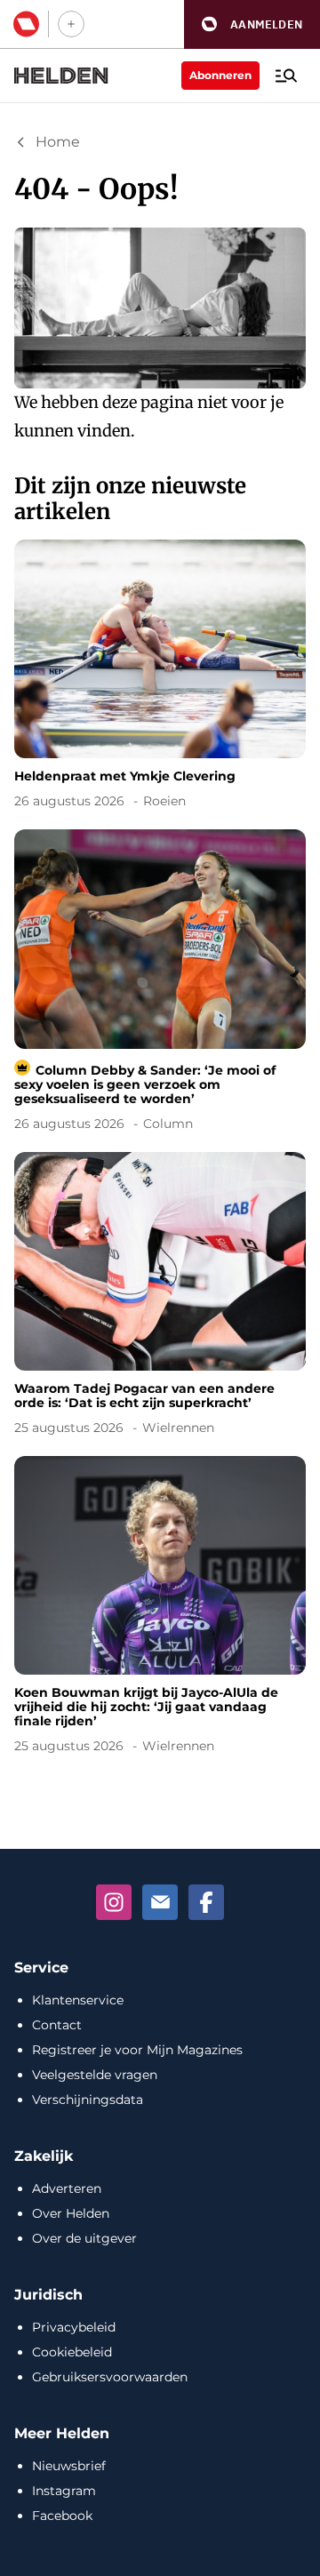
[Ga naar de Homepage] (61, 76)
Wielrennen (178, 1428)
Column (168, 1124)
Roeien (164, 801)
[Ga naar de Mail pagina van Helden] (160, 1902)
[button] (252, 24)
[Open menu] (286, 76)
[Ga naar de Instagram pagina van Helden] (114, 1902)
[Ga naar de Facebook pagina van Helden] (206, 1902)
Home (58, 142)
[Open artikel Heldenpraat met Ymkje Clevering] (160, 677)
